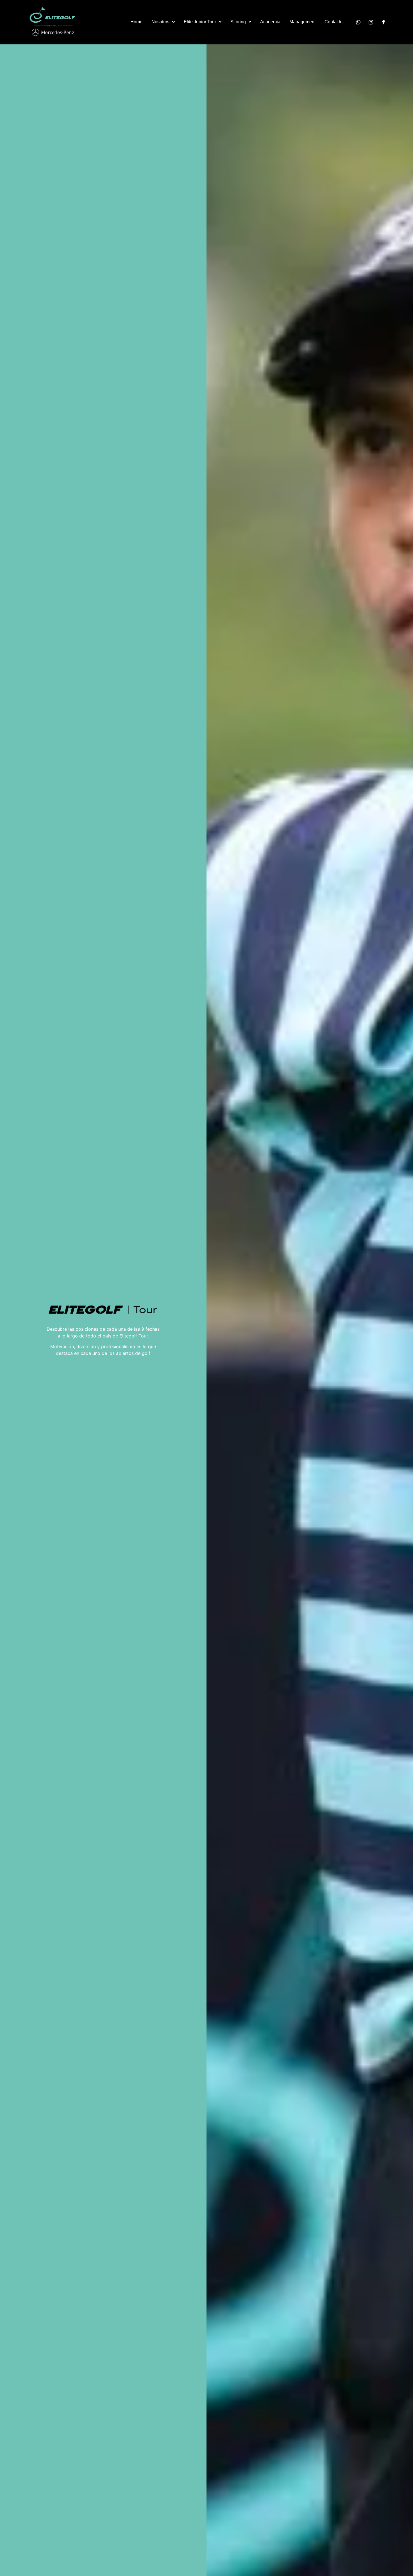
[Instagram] (371, 22)
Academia (270, 22)
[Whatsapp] (358, 22)
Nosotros (160, 22)
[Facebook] (383, 22)
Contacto (333, 22)
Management (302, 22)
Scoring (238, 22)
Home (136, 22)
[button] (163, 22)
